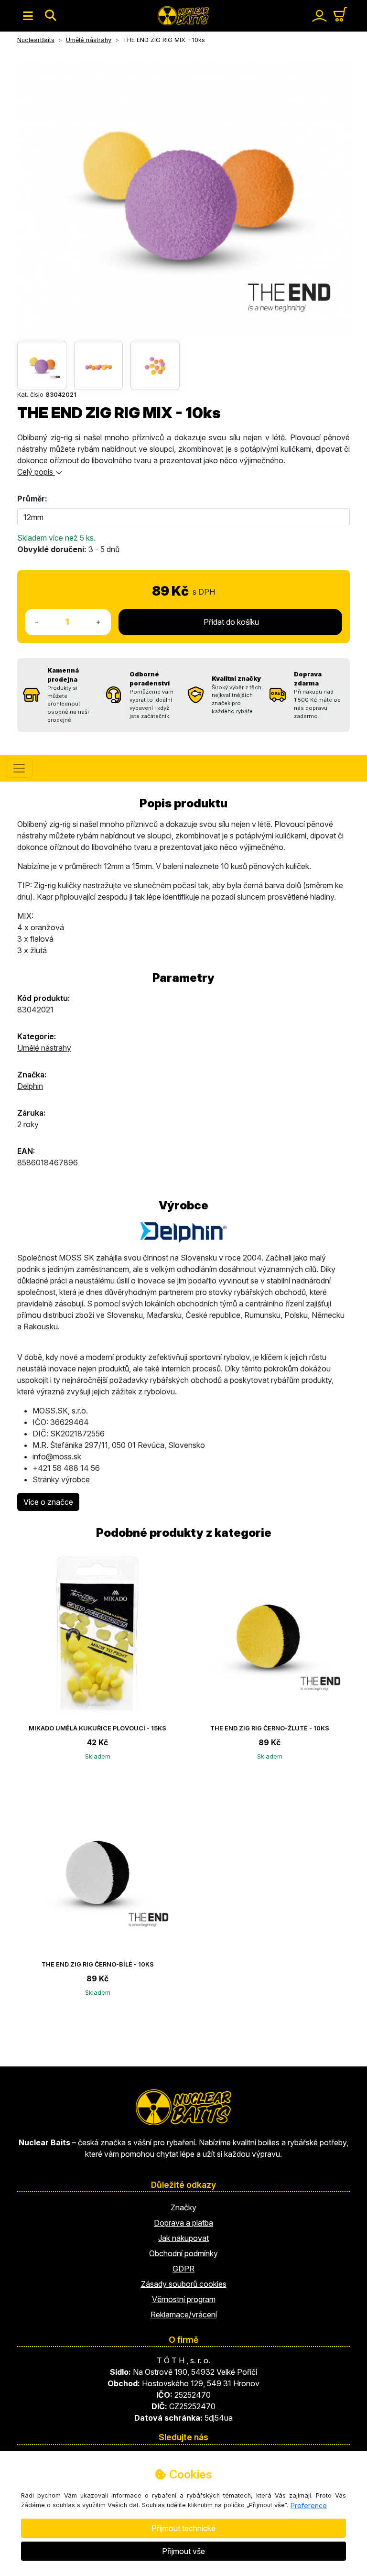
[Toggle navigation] (28, 16)
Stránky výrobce (61, 1479)
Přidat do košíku (230, 622)
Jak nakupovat (183, 2238)
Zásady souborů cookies (184, 2284)
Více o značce (48, 1502)
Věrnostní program (184, 2299)
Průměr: (32, 499)
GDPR (183, 2269)
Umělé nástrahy (44, 1048)
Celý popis (36, 472)
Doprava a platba (183, 2223)
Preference (309, 2505)
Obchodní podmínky (183, 2253)
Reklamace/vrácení (184, 2315)
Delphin (30, 1086)
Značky (183, 2207)
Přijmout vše (183, 2551)
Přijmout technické (183, 2528)
